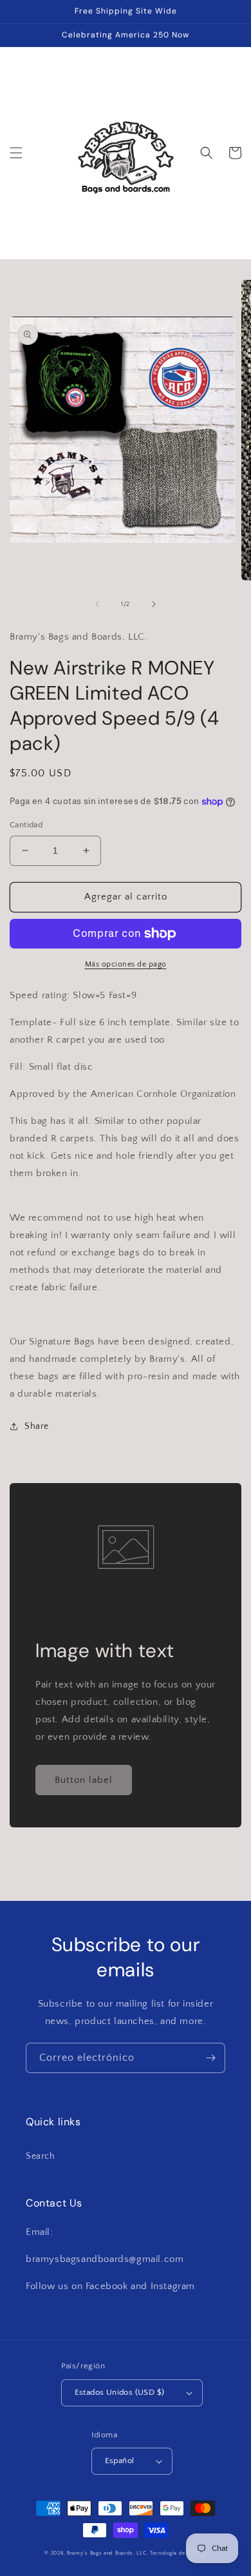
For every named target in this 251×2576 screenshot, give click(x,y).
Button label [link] (84, 1780)
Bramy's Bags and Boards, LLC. (107, 2553)
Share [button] (37, 1426)
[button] (16, 153)
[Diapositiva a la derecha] (154, 604)
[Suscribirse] (210, 2058)
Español (120, 2461)
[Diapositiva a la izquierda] (97, 604)
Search (41, 2156)
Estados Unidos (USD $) (120, 2392)
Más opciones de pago (126, 964)
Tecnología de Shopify (178, 2553)
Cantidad (26, 825)
